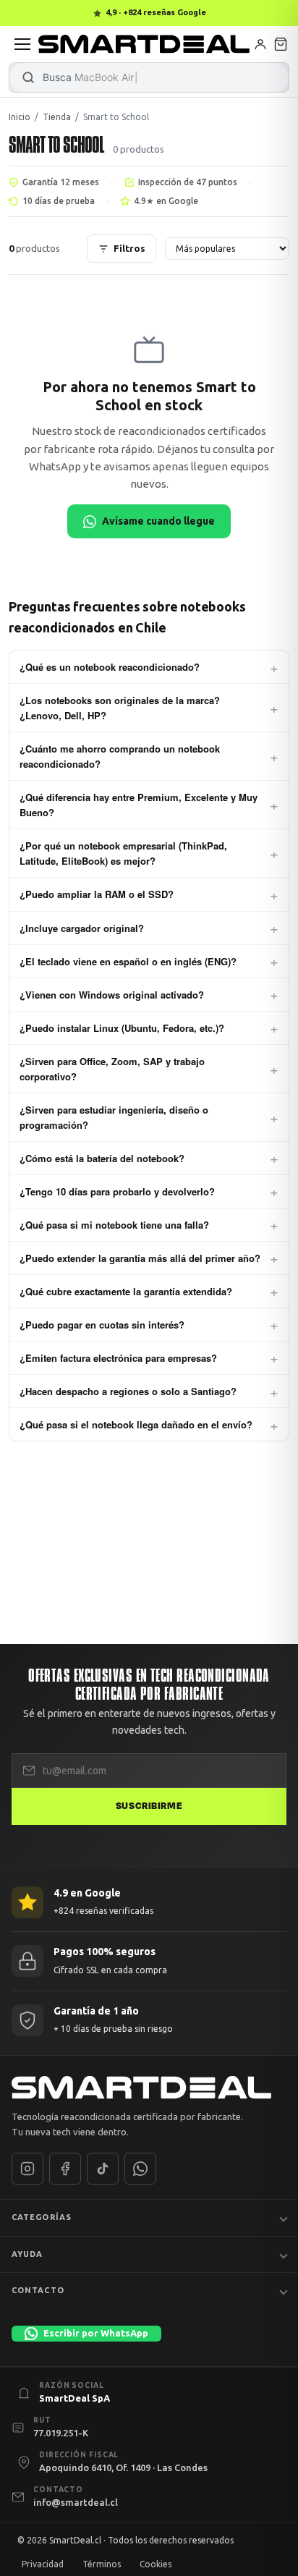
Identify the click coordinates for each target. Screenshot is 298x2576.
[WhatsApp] (140, 2169)
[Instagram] (27, 2169)
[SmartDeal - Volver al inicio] (144, 44)
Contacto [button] (38, 2290)
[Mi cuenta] (260, 44)
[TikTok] (103, 2169)
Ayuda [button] (27, 2254)
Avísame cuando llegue (158, 521)
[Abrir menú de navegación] (22, 44)
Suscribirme (149, 1806)
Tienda (57, 117)
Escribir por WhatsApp (96, 2333)
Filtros (129, 248)
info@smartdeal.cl (76, 2502)
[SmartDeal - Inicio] (149, 2088)
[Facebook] (65, 2169)
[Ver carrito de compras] (281, 44)
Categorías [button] (42, 2217)
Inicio (20, 117)
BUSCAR (28, 77)
